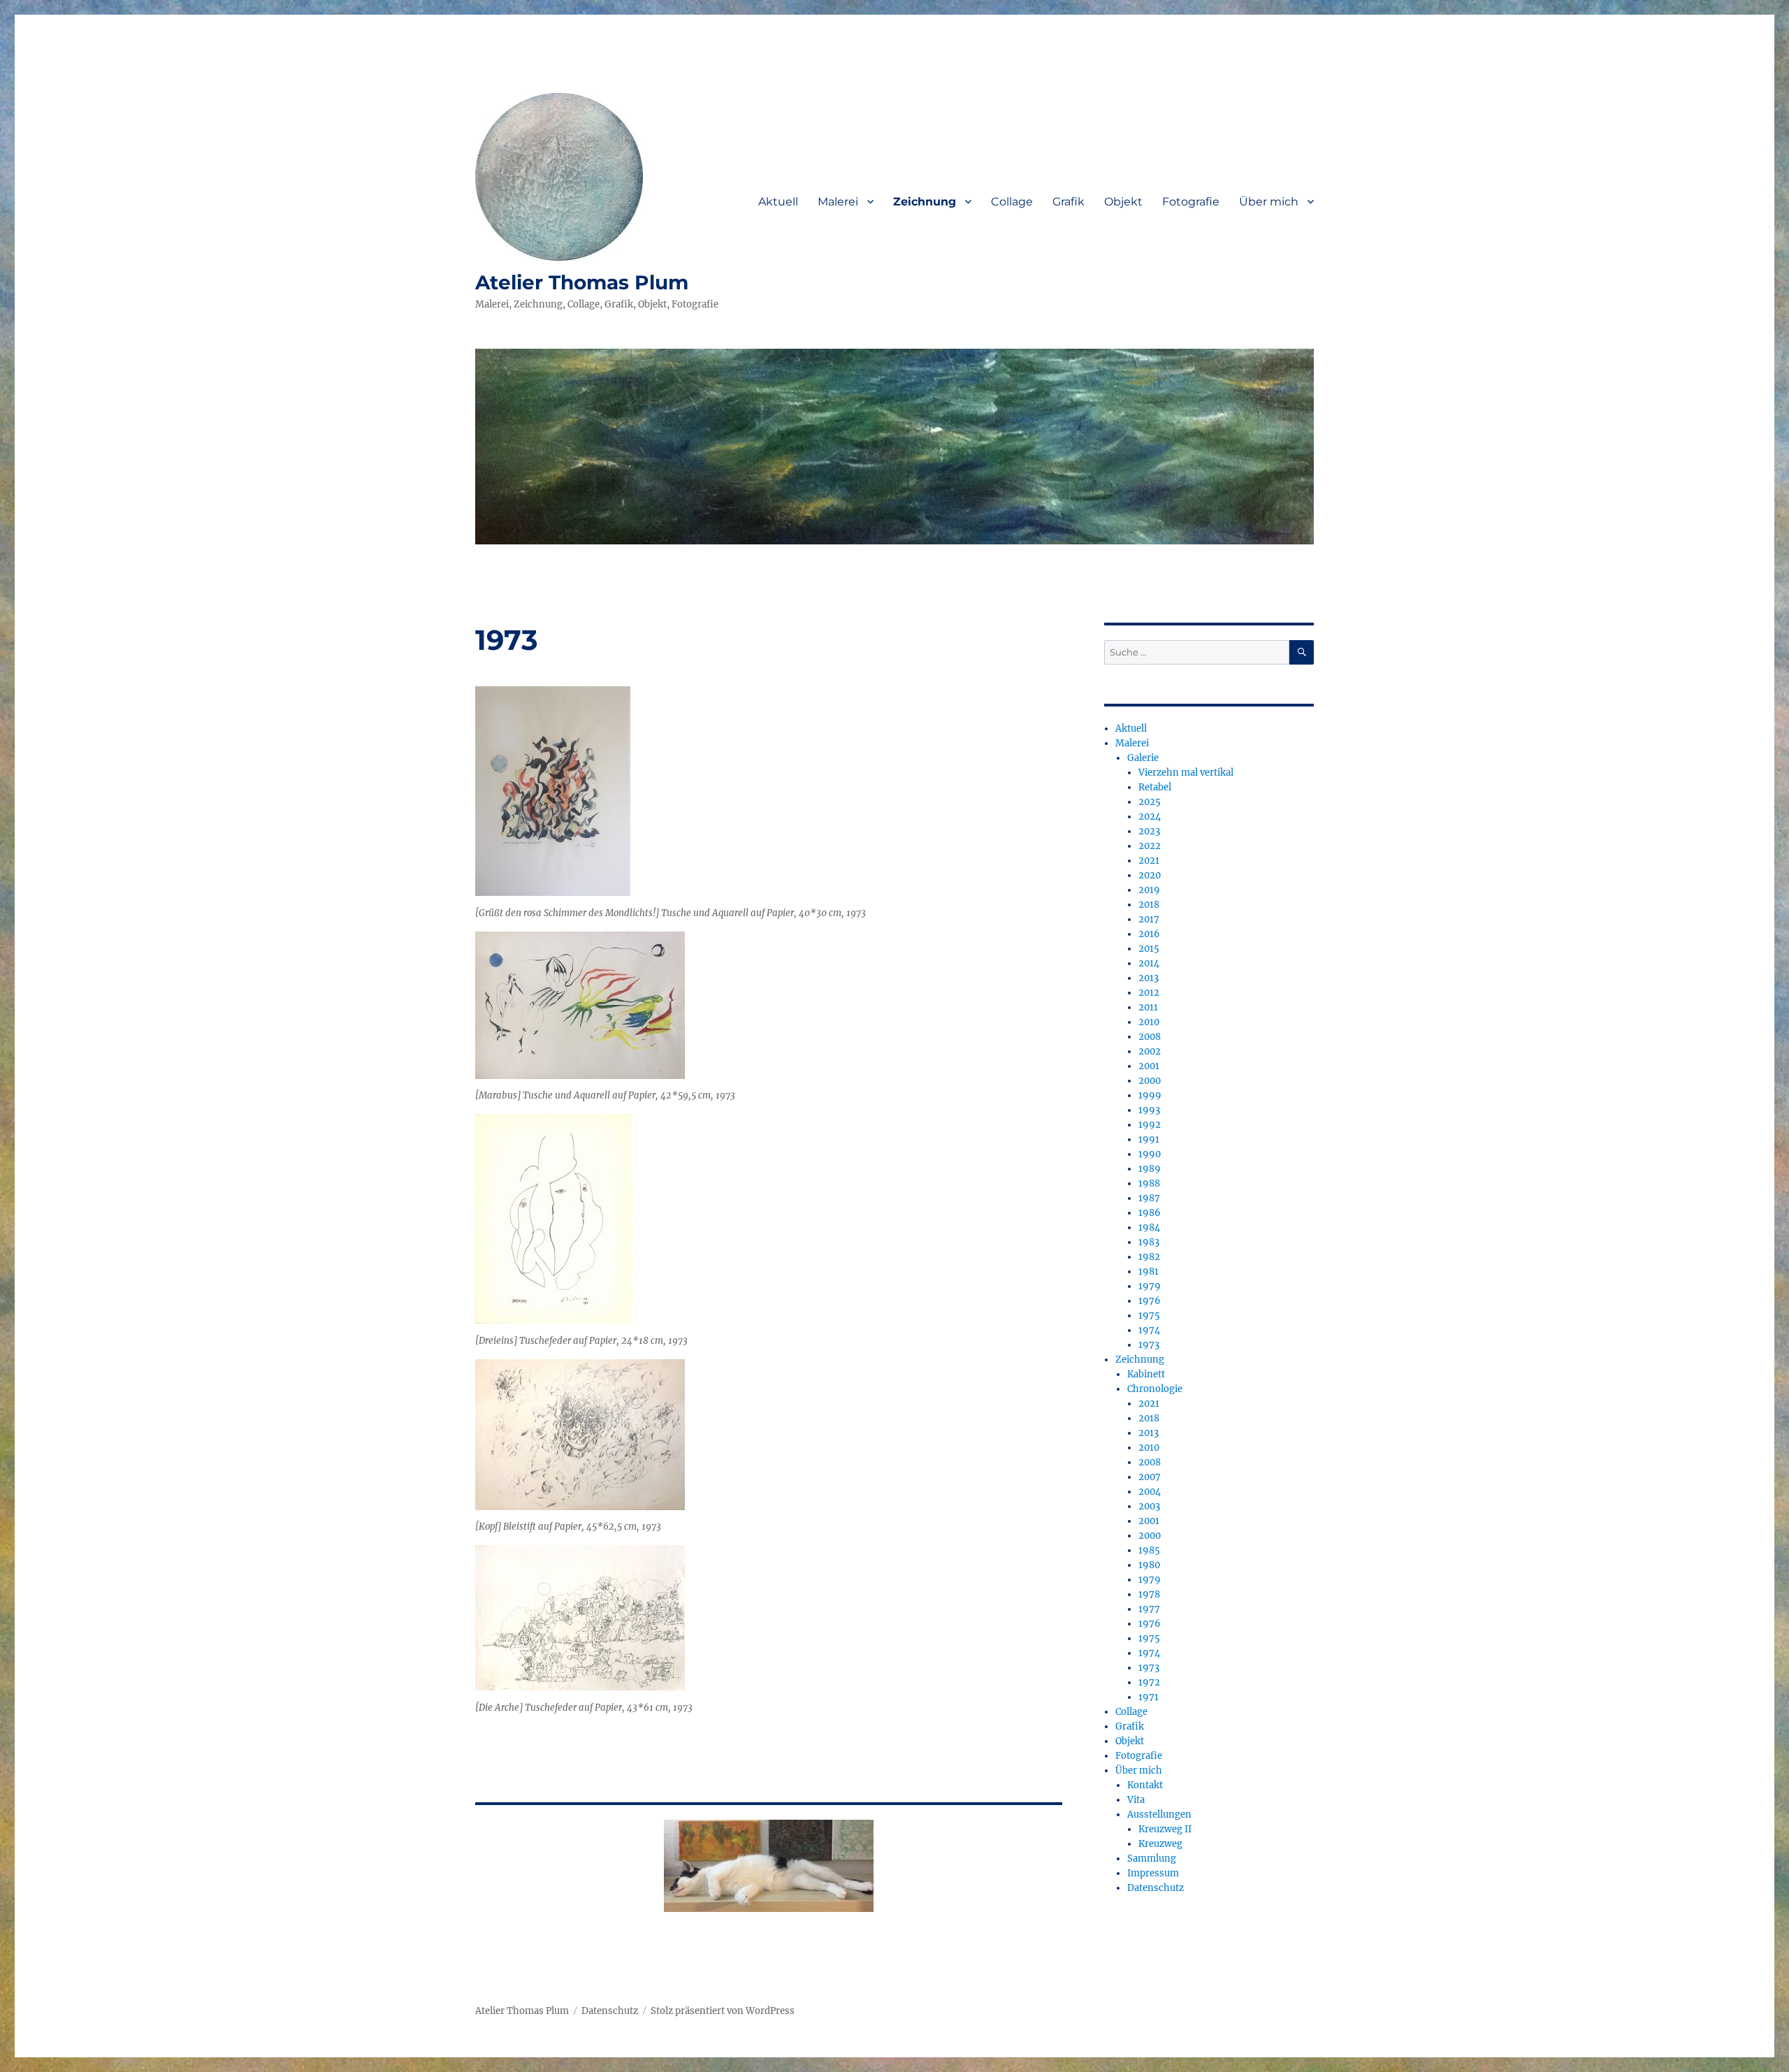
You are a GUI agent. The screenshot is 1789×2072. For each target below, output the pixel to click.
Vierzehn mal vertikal (1186, 773)
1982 (1149, 1257)
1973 (1149, 1345)
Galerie (1143, 758)
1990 (1150, 1154)
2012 (1149, 993)
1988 (1149, 1183)
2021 (1149, 861)
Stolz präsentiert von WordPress (723, 2011)
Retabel (1155, 787)
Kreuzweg (1160, 1844)
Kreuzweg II (1165, 1829)
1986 (1150, 1213)
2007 (1150, 1477)
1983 (1149, 1242)
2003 (1149, 1506)
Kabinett (1146, 1374)
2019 (1149, 890)
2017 (1149, 919)
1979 (1150, 1286)
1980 (1149, 1565)
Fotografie (1191, 202)
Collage (1012, 202)
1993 (1149, 1110)
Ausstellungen (1159, 1814)
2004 (1150, 1492)
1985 (1149, 1550)
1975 (1149, 1316)
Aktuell (778, 202)
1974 (1149, 1330)
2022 (1150, 846)
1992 (1150, 1125)
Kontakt (1145, 1785)
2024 (1150, 817)
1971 (1149, 1697)
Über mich (1269, 202)
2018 (1149, 905)
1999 (1150, 1095)
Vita (1136, 1800)
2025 (1150, 802)
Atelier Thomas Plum (582, 282)
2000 (1150, 1081)
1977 (1149, 1609)
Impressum (1153, 1873)
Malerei (838, 202)
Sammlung (1152, 1859)
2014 (1149, 963)
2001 (1149, 1066)
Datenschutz (1156, 1888)
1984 (1149, 1227)
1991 (1149, 1139)
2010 (1149, 1022)
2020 (1150, 875)
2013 (1149, 978)
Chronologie (1155, 1389)
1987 (1149, 1198)
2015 (1149, 949)
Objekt (1123, 202)
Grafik (1069, 202)
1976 (1150, 1301)
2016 (1149, 934)
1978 (1149, 1594)
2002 (1150, 1051)
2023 (1149, 831)
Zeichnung (925, 202)
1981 (1149, 1272)
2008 (1150, 1037)
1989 (1150, 1169)
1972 (1149, 1682)
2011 (1148, 1007)
